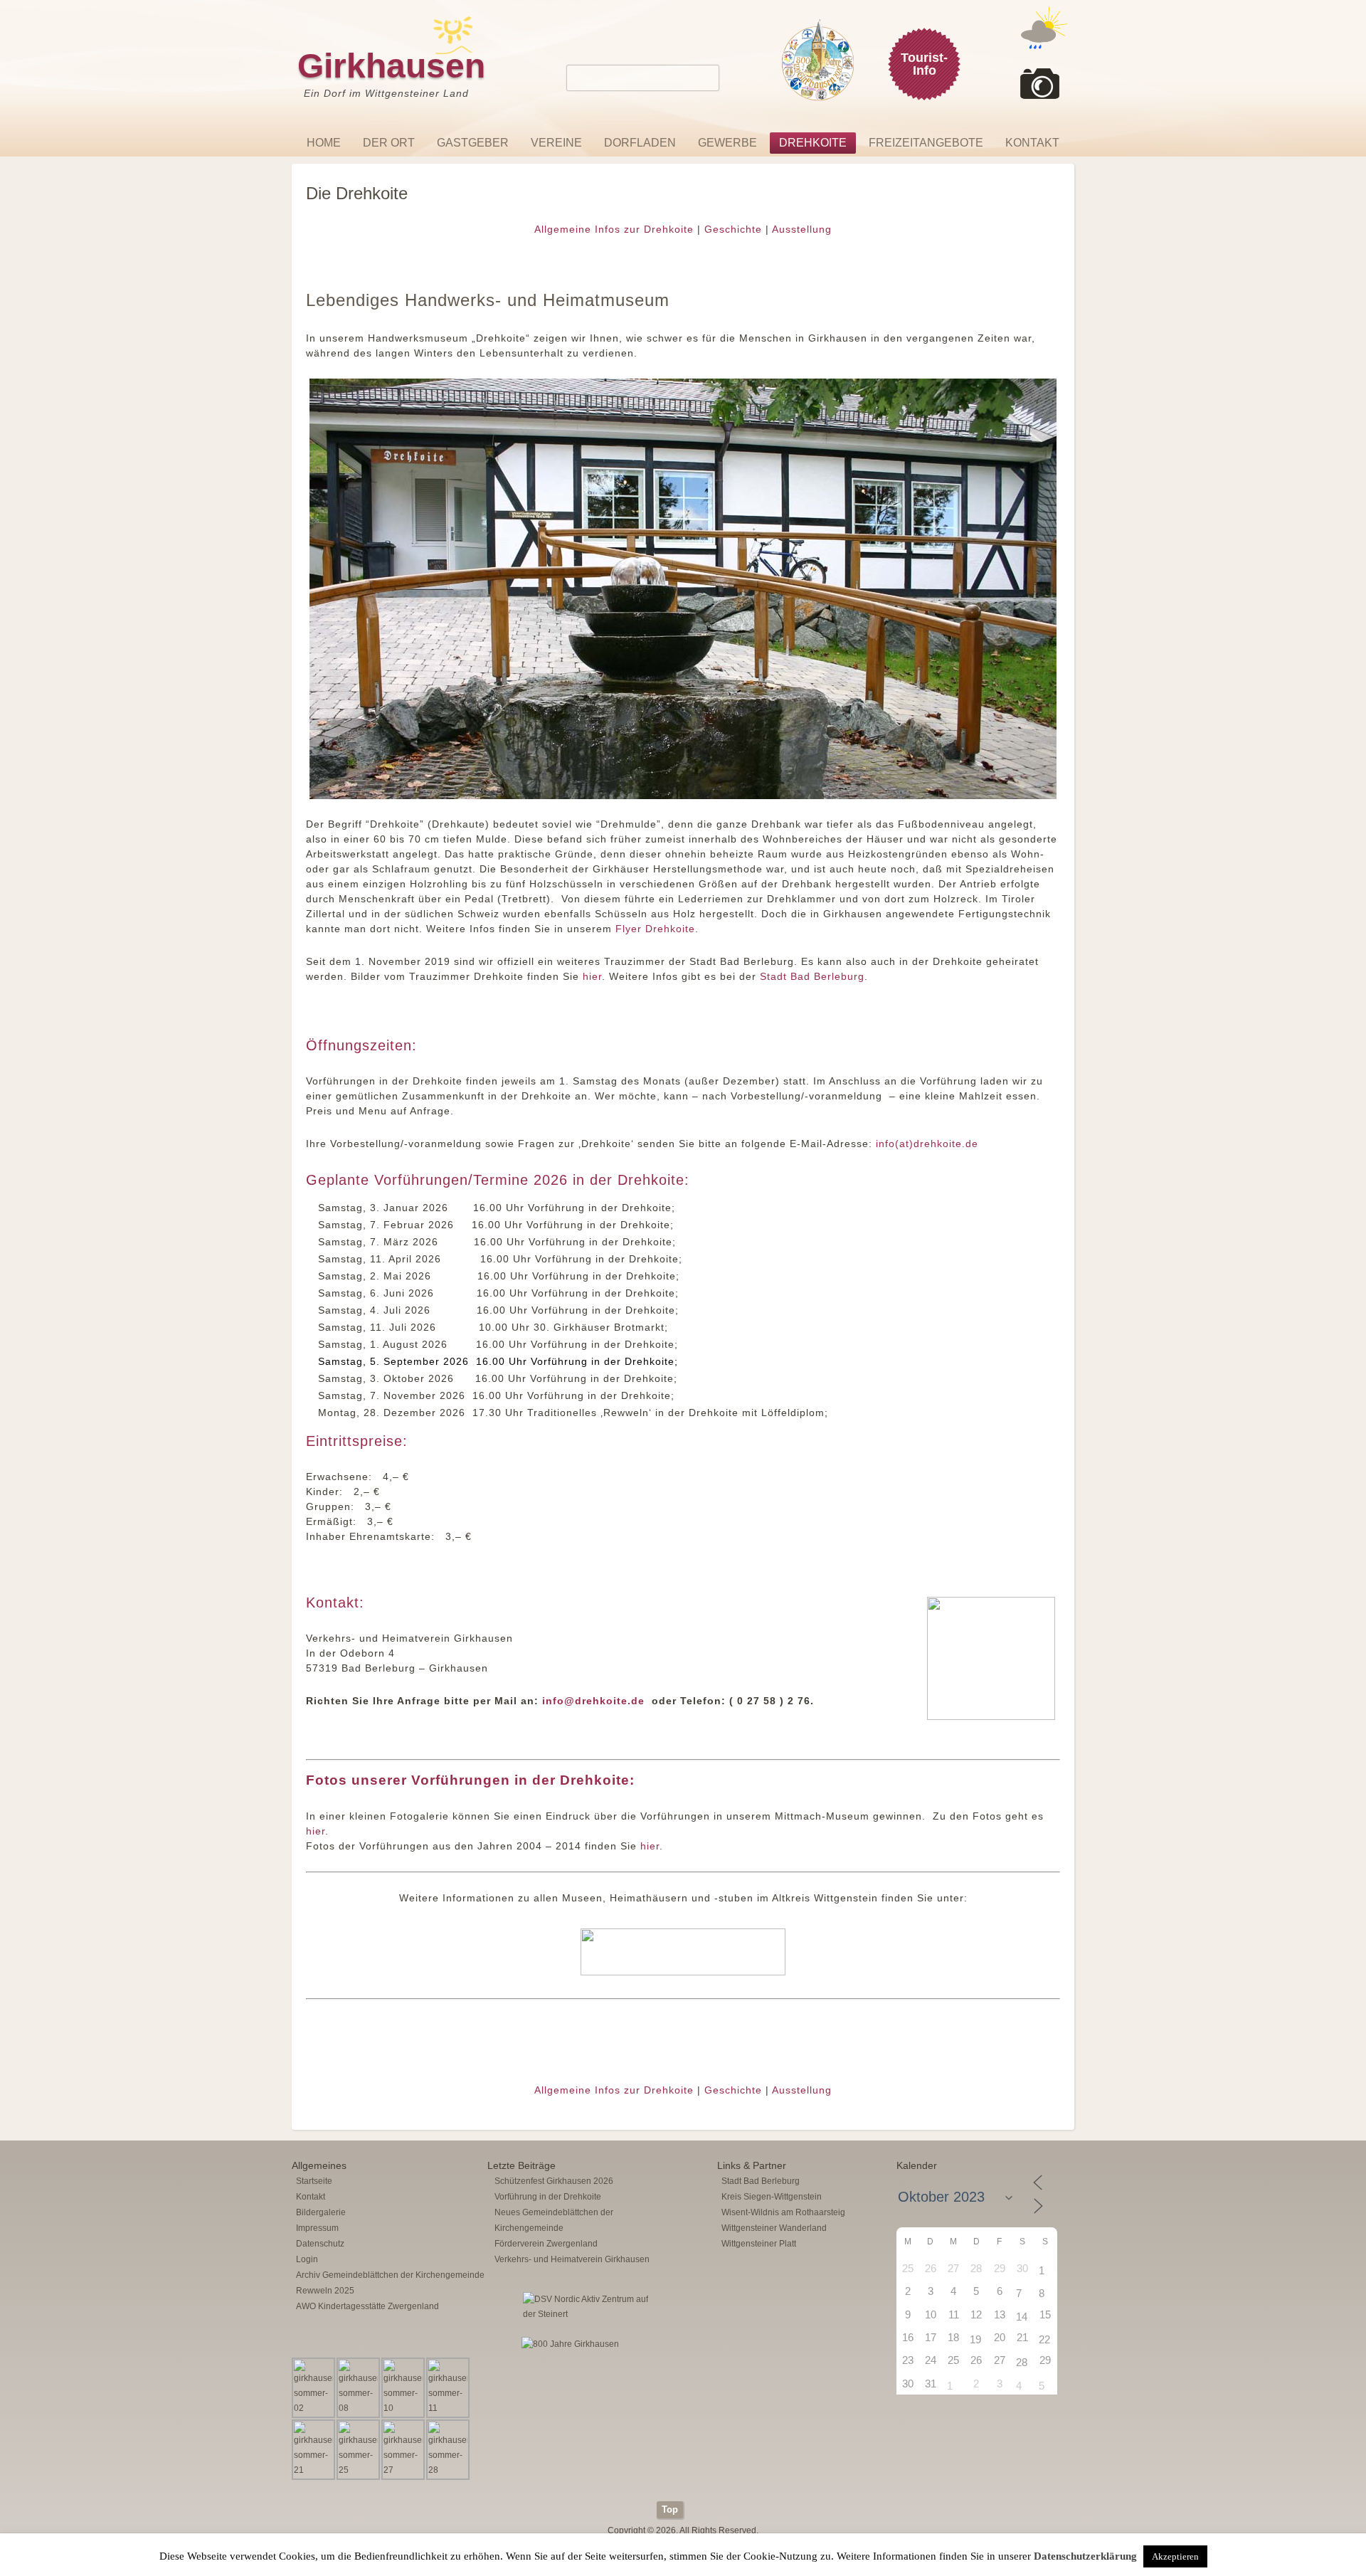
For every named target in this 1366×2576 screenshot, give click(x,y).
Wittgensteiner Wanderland (774, 2228)
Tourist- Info (924, 64)
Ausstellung (802, 229)
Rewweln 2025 (325, 2291)
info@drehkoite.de (593, 1701)
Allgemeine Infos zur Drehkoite (614, 229)
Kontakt (1032, 143)
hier (592, 976)
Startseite (314, 2181)
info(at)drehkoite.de (927, 1144)
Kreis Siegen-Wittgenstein (772, 2197)
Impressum (317, 2228)
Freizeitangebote (926, 143)
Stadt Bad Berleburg (812, 976)
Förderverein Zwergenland (546, 2244)
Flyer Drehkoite (655, 929)
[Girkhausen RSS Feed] (1063, 2498)
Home (324, 143)
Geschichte (733, 229)
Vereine (556, 143)
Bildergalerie (321, 2212)
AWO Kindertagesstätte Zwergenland (367, 2306)
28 (1022, 2362)
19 (975, 2339)
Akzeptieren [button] (1175, 2556)
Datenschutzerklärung (1085, 2556)
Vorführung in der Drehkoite (548, 2197)
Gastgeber (473, 143)
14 (1022, 2317)
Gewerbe (727, 143)
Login (307, 2259)
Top (670, 2509)
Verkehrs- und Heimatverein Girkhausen (572, 2259)
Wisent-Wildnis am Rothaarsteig (783, 2212)
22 (1044, 2339)
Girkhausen (391, 66)
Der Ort (389, 143)
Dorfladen (640, 143)
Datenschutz (320, 2244)
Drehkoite (813, 143)
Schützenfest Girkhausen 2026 (554, 2181)
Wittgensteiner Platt (759, 2244)
